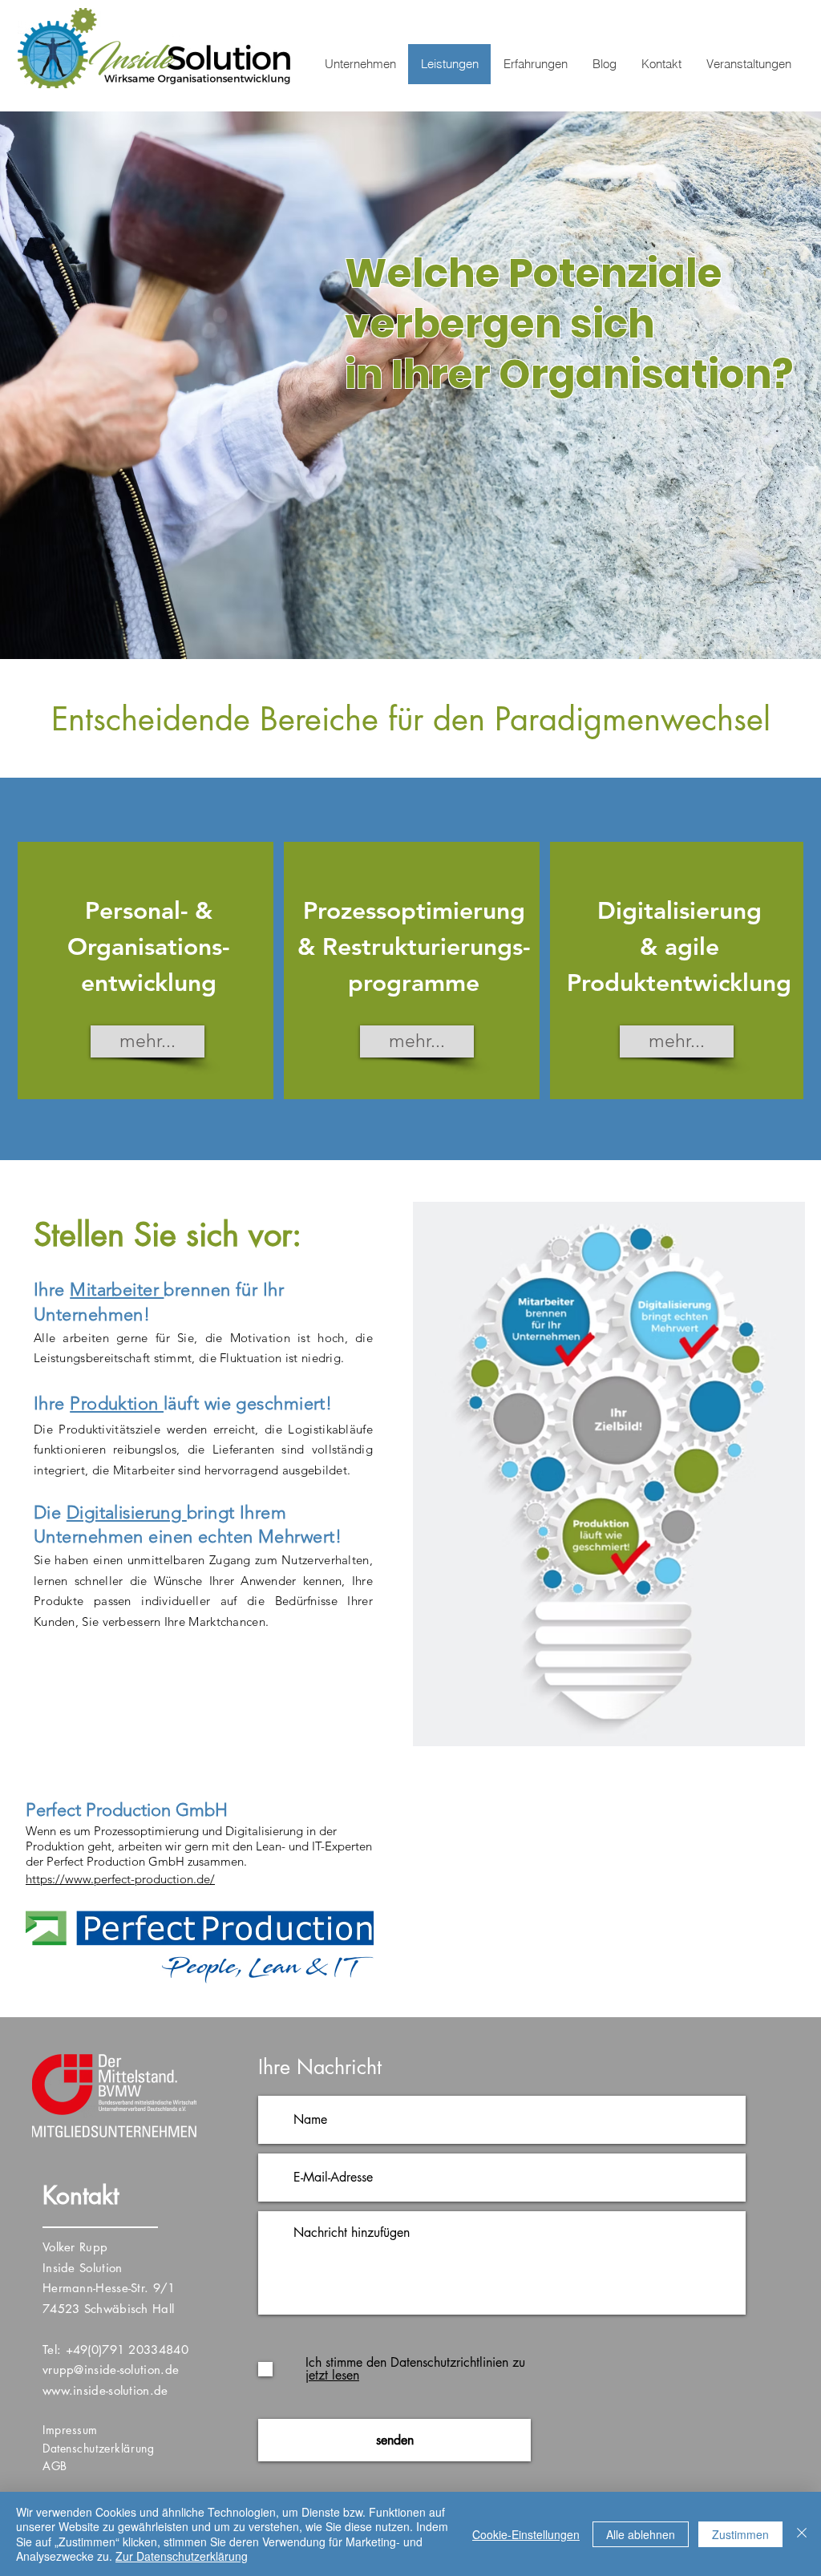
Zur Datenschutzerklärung (182, 2556)
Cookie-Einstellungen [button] (526, 2534)
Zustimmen (740, 2534)
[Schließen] (802, 2534)
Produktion (117, 1403)
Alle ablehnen (641, 2534)
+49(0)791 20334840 (127, 2350)
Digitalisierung (127, 1512)
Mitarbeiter (117, 1290)
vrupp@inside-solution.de (111, 2370)
